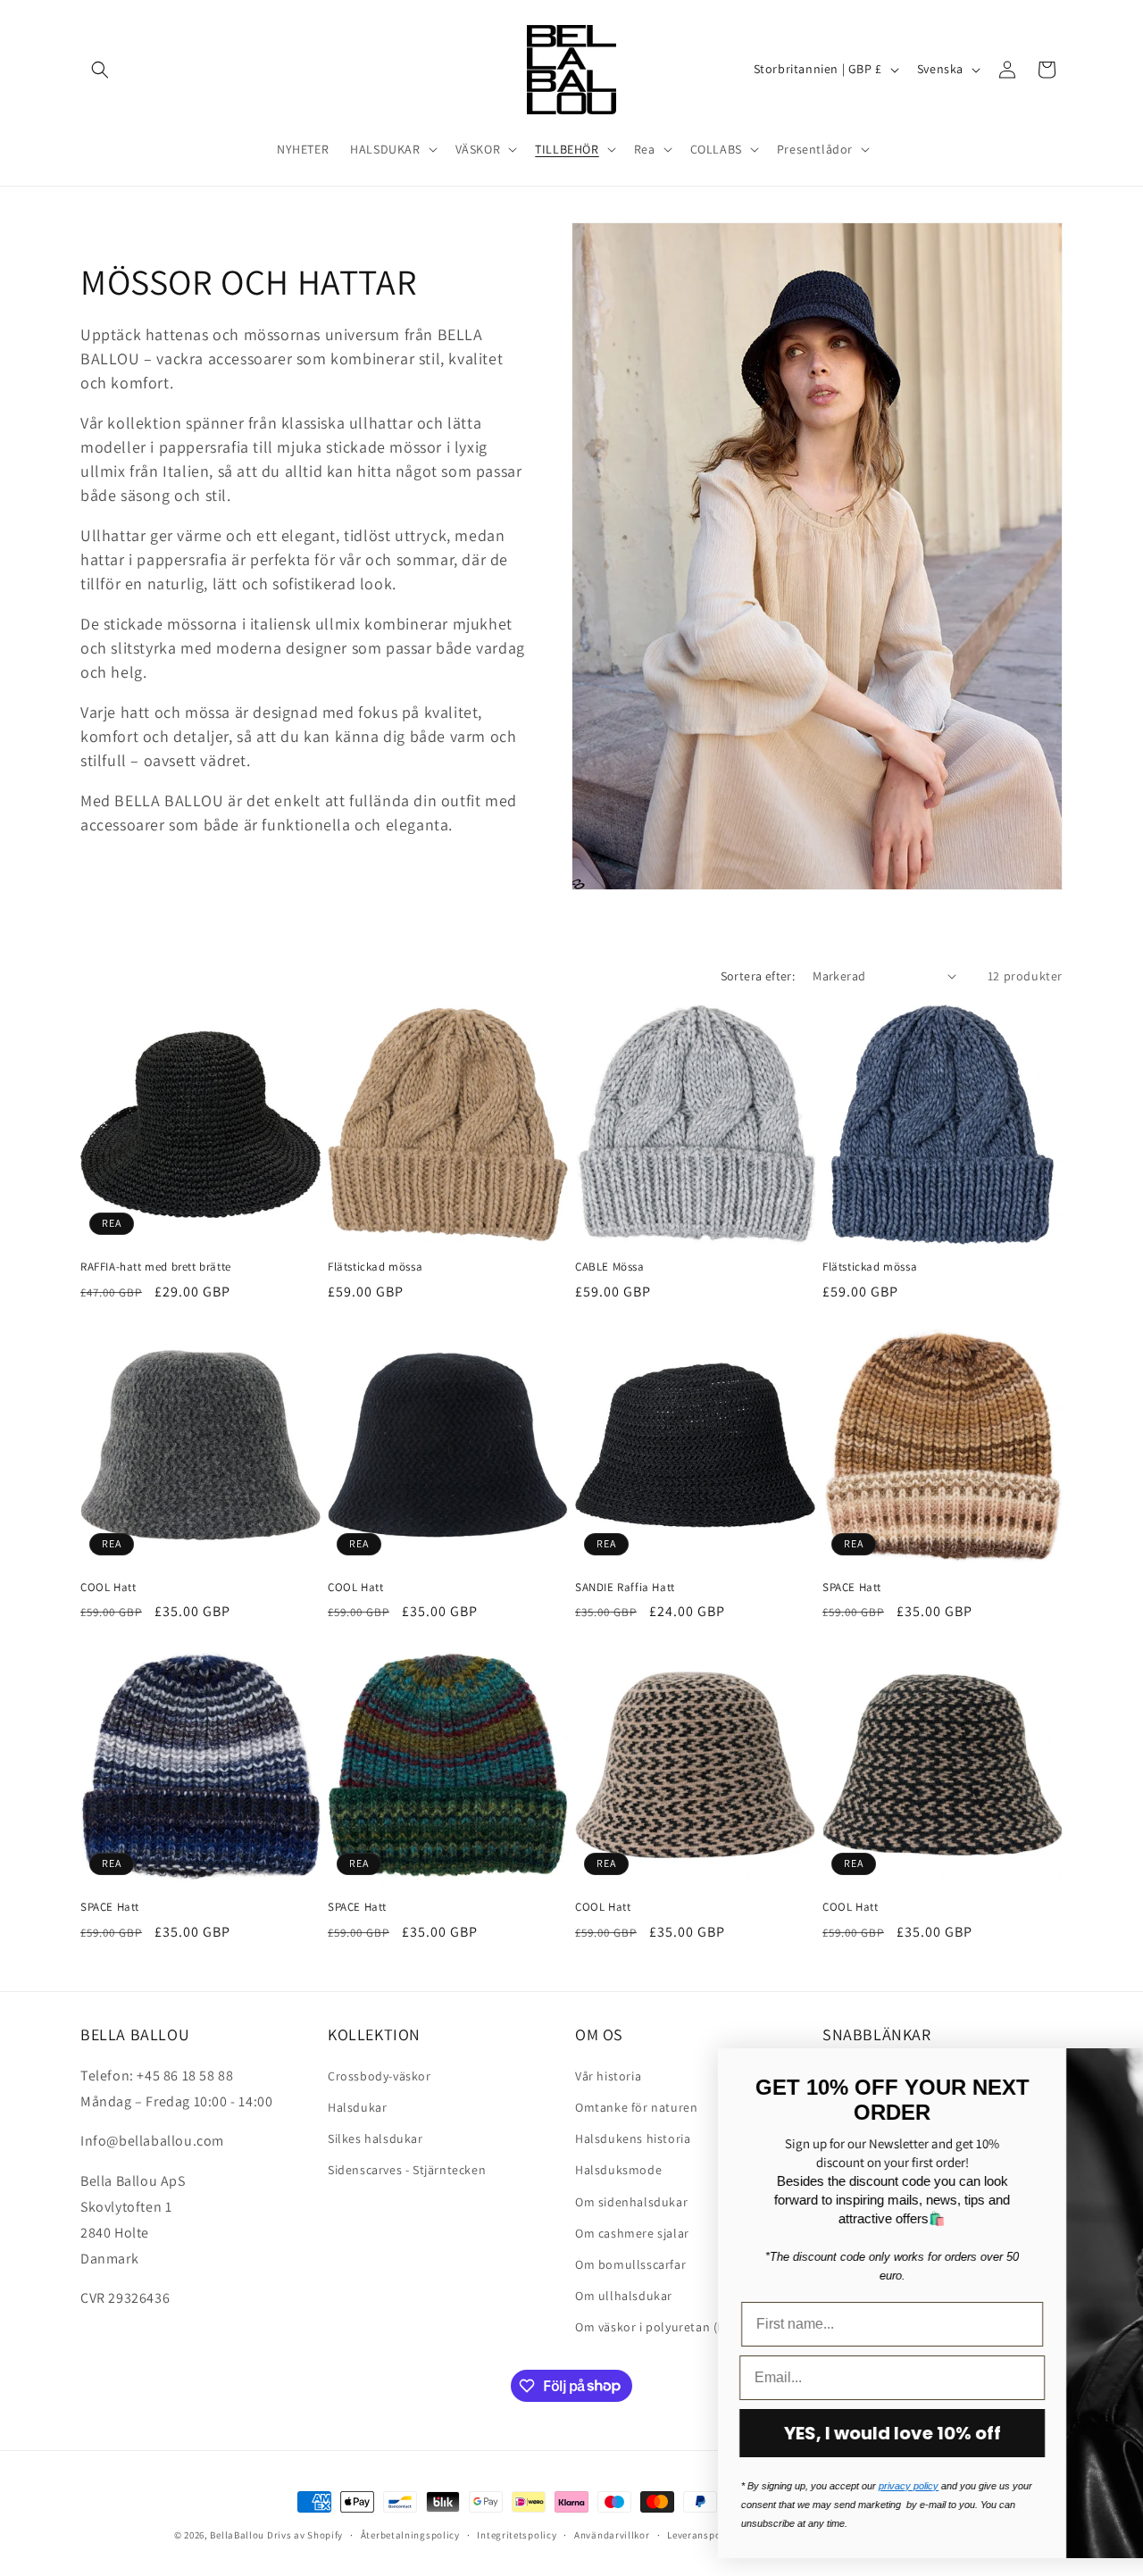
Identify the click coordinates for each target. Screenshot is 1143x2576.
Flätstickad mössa (375, 1267)
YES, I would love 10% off (603, 2433)
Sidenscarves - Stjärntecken (407, 2169)
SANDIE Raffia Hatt (625, 1588)
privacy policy (619, 2486)
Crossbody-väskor (380, 2075)
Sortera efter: (758, 976)
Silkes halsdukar (375, 2138)
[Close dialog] (1102, 2071)
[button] (100, 70)
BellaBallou (237, 2535)
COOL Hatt (108, 1588)
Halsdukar (357, 2106)
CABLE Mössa (610, 1267)
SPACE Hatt (852, 1588)
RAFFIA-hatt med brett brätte (156, 1267)
